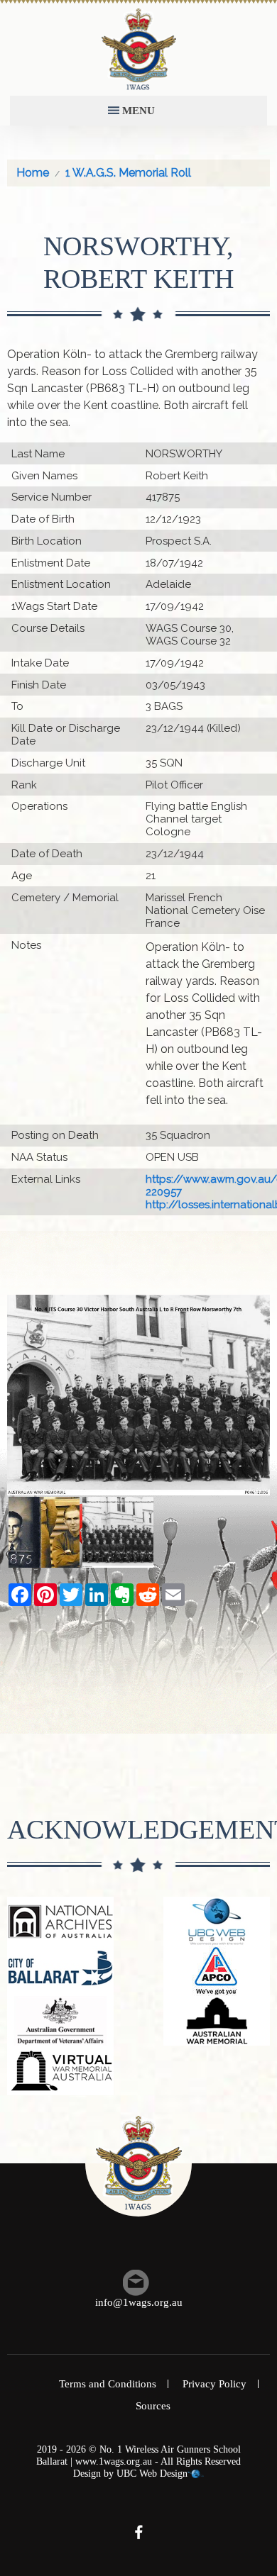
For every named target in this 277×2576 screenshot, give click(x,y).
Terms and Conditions (108, 2384)
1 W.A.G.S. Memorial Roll (128, 173)
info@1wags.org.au (139, 2302)
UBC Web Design (152, 2474)
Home (33, 173)
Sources (153, 2406)
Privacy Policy (214, 2384)
